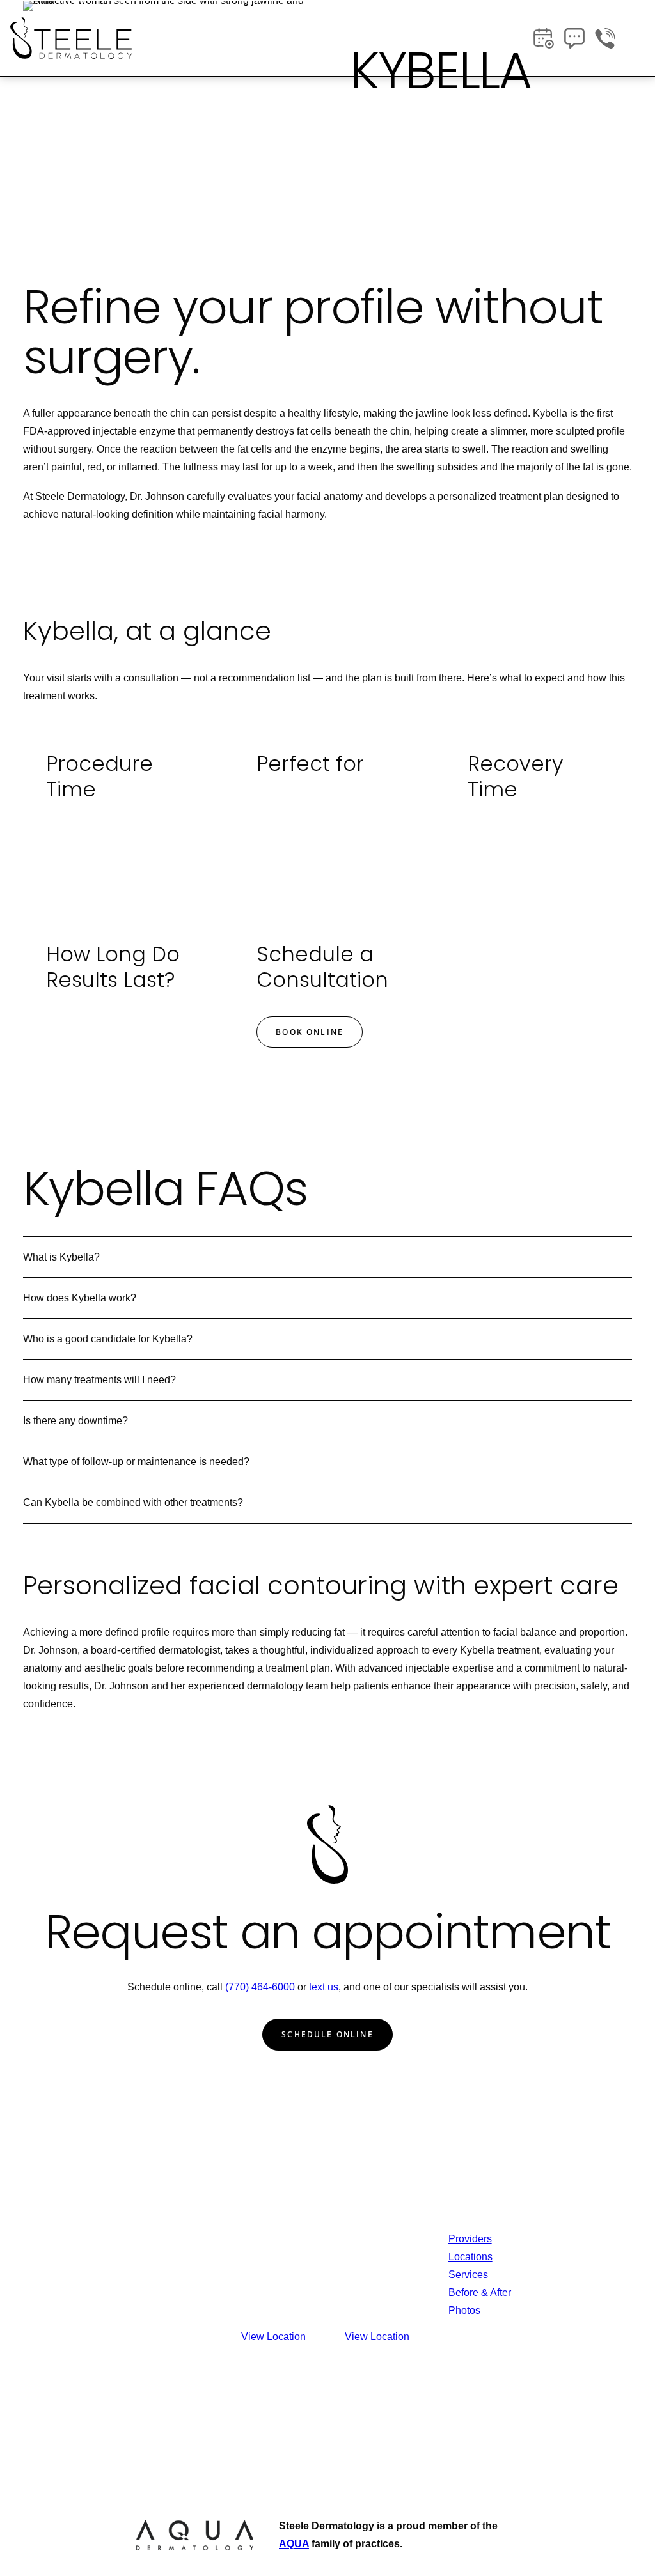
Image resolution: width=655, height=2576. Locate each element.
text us (324, 1987)
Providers (470, 2239)
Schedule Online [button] (327, 2034)
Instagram (574, 2275)
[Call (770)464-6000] (605, 38)
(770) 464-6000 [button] (532, 193)
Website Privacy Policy (420, 2444)
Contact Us (577, 2239)
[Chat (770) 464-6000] (574, 38)
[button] (638, 38)
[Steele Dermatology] (71, 38)
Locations (470, 2257)
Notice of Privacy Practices (294, 2444)
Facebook (574, 2257)
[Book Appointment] (544, 38)
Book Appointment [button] (409, 193)
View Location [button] (273, 2337)
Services (468, 2275)
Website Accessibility (533, 2444)
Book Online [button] (310, 1032)
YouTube (572, 2293)
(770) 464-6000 (260, 1987)
